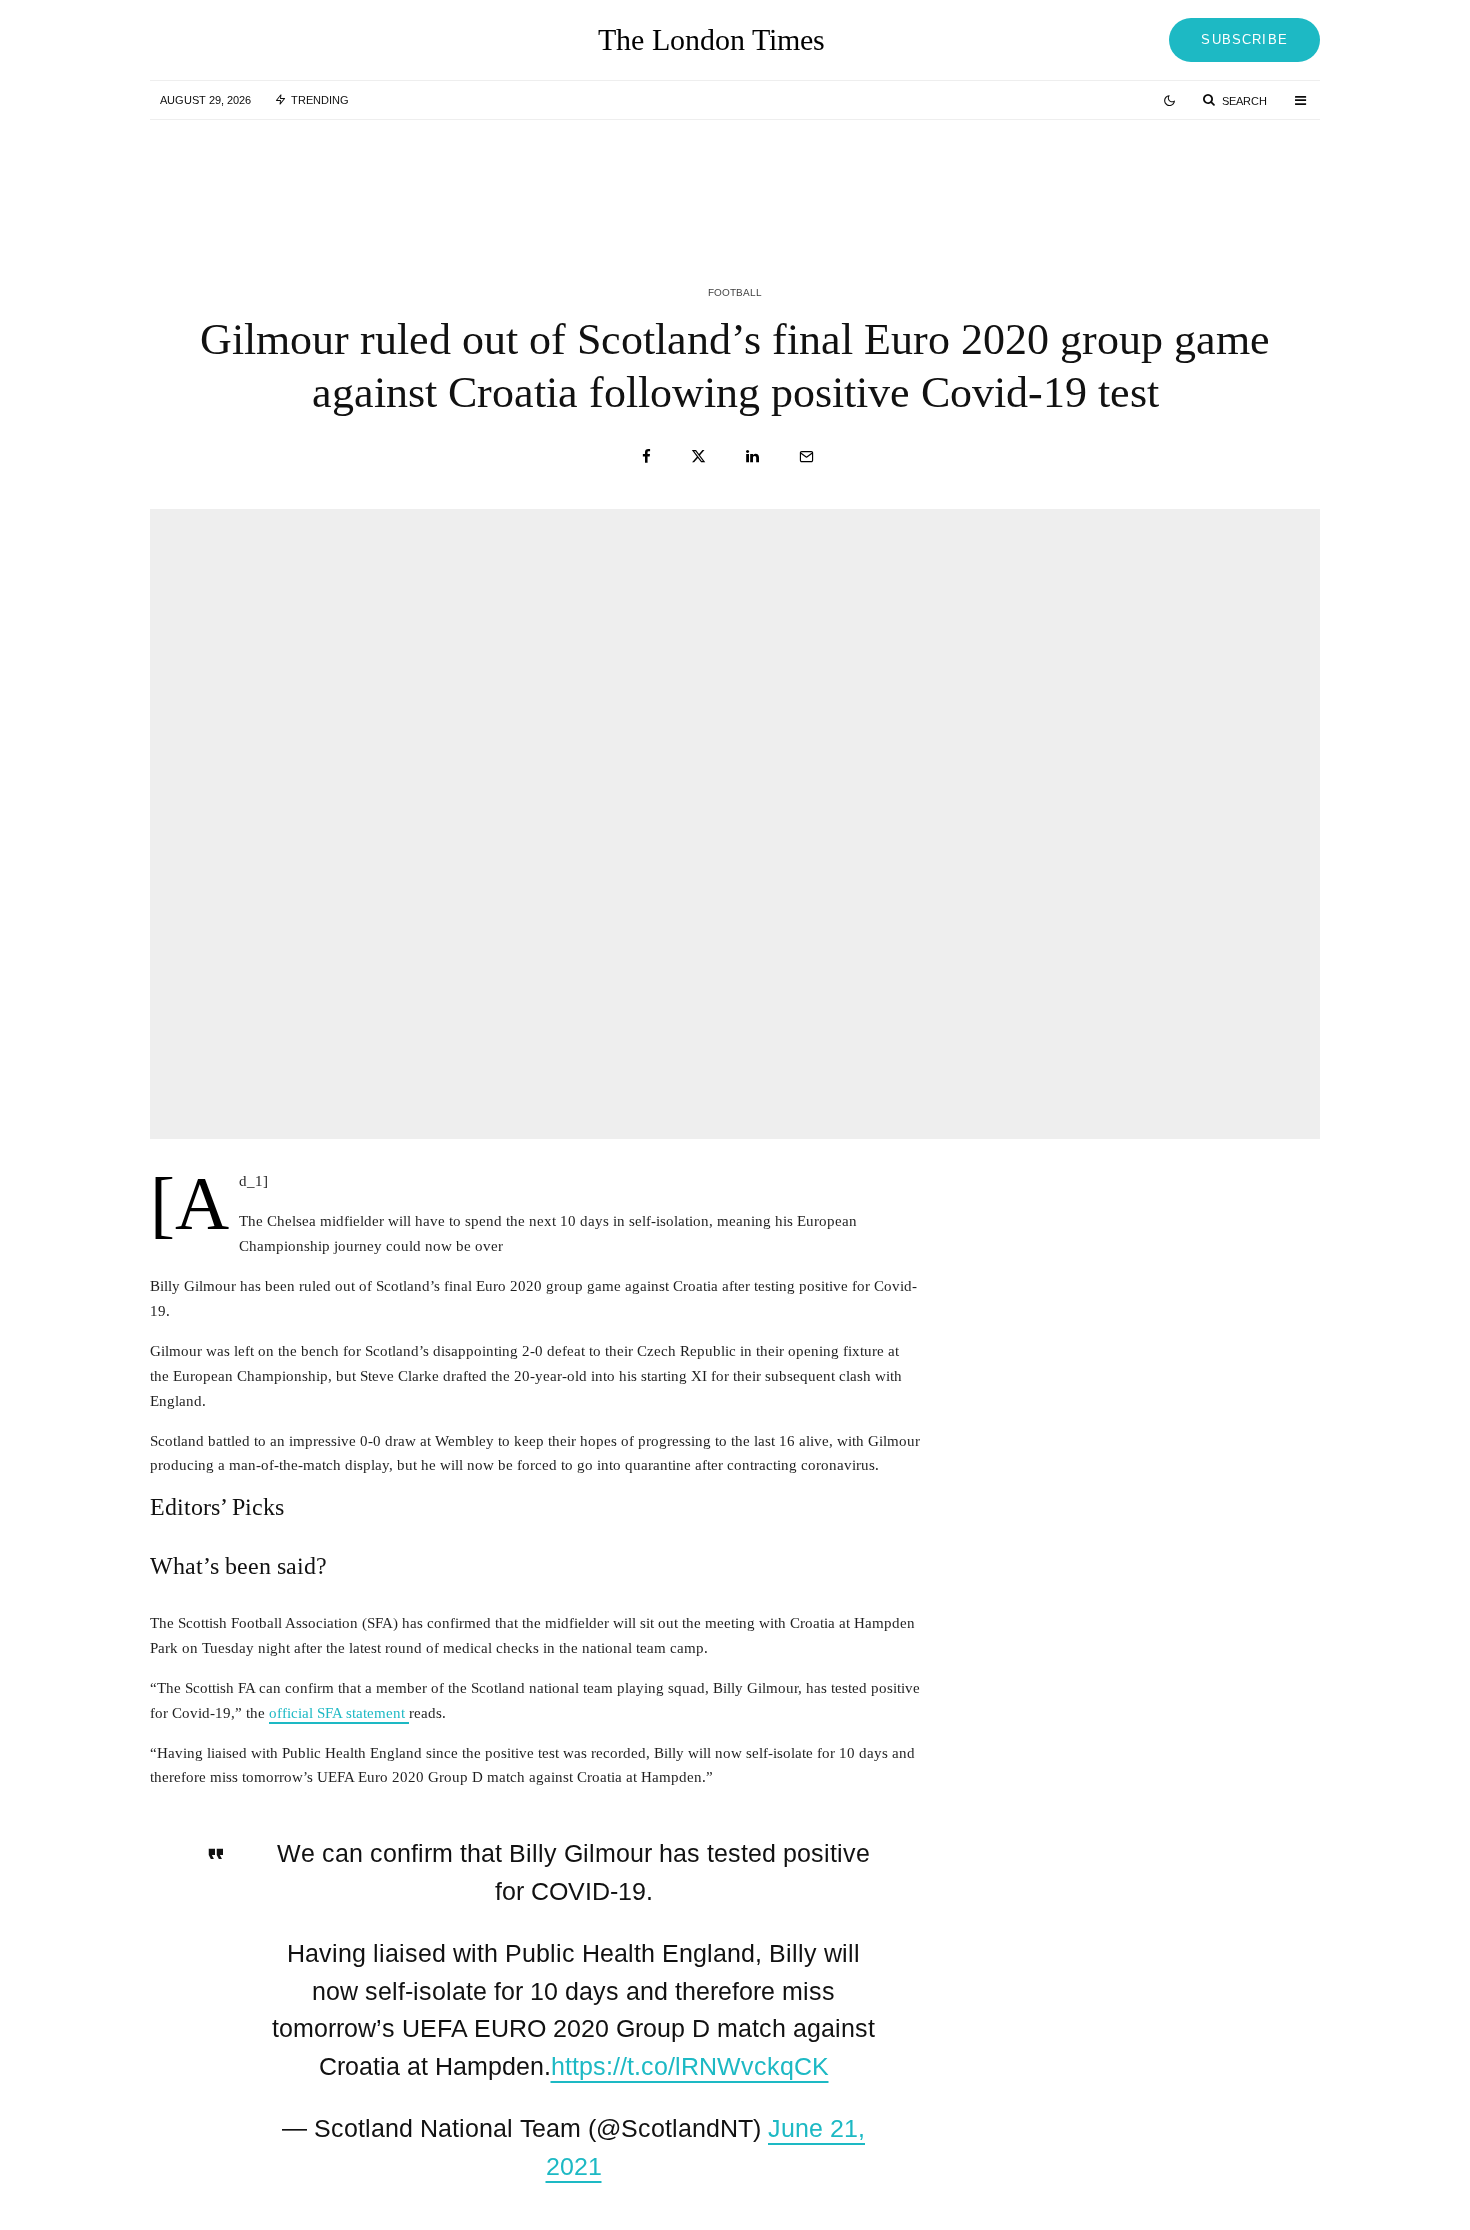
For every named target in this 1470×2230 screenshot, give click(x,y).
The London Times (711, 40)
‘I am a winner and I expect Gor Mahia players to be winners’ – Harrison (766, 178)
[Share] (646, 456)
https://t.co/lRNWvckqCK (690, 2066)
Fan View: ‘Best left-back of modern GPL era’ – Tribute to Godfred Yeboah (374, 178)
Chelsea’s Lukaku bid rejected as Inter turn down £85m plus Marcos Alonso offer (1178, 178)
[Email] (806, 456)
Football (735, 292)
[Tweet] (698, 456)
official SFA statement (339, 1713)
